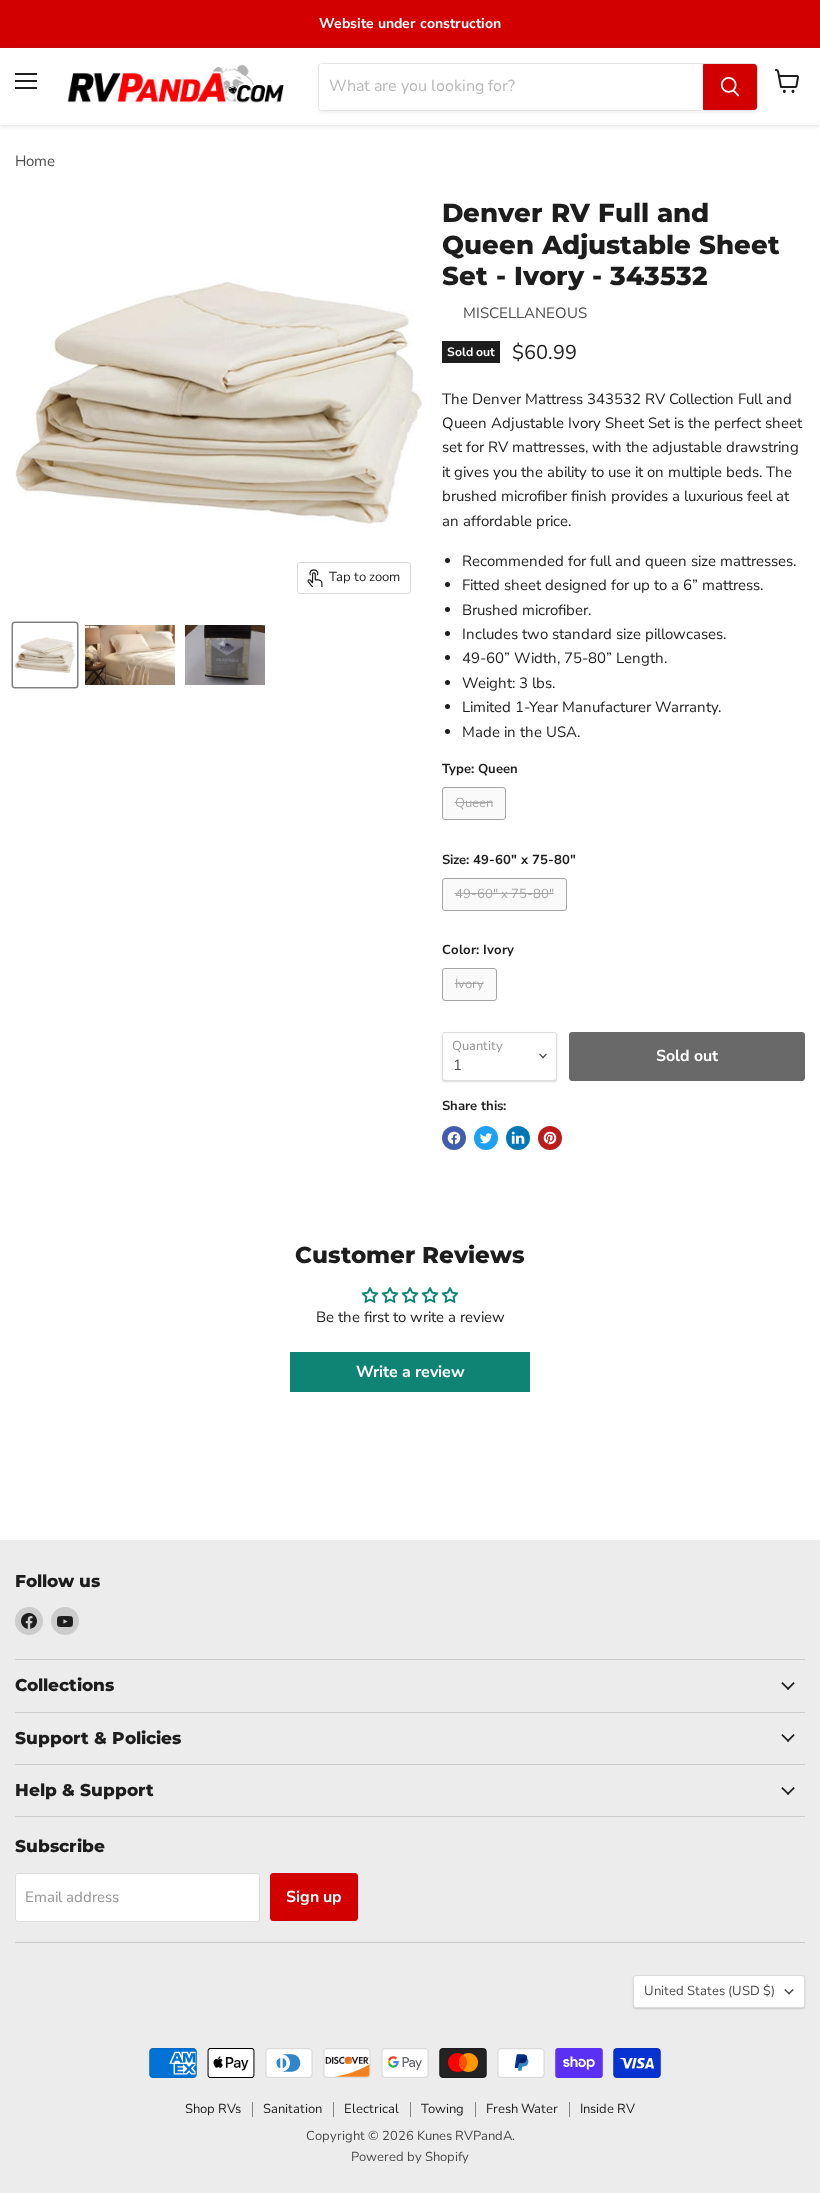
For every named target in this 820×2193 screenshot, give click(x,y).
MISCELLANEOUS (525, 313)
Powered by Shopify (410, 2157)
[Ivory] (472, 1006)
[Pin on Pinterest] (550, 1138)
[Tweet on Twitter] (486, 1138)
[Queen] (476, 825)
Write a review (410, 1372)
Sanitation (292, 2109)
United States (709, 1991)
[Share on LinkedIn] (518, 1138)
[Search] (730, 87)
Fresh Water (522, 2109)
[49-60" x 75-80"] (507, 916)
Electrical (371, 2109)
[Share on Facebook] (454, 1138)
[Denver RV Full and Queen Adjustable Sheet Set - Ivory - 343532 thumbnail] (45, 655)
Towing (442, 2109)
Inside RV (607, 2109)
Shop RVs (213, 2109)
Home (35, 161)
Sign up (314, 1897)
